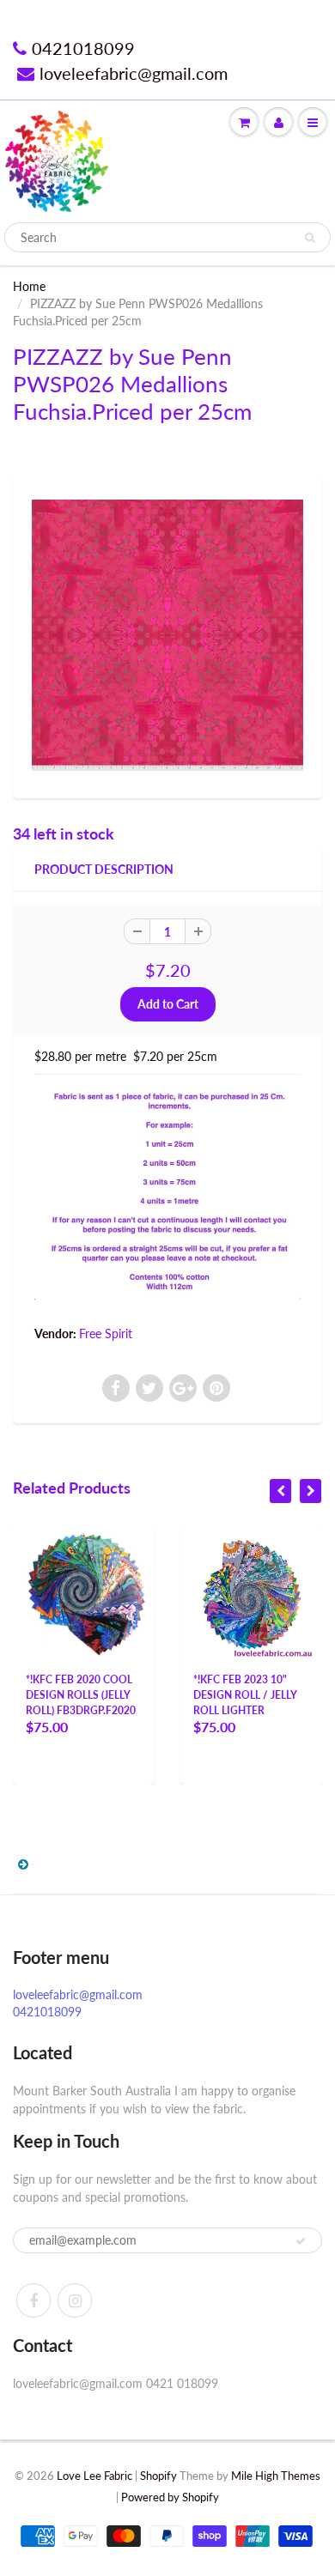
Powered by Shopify (170, 2497)
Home (29, 286)
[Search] (310, 238)
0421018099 (83, 48)
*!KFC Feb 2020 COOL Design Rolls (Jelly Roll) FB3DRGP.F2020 (81, 1695)
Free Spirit (106, 1333)
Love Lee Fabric (94, 2476)
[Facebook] (33, 2300)
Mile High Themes (276, 2476)
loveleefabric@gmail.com (134, 73)
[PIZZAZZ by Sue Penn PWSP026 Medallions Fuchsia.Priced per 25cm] (167, 635)
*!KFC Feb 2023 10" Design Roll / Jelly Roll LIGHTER (245, 1695)
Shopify (158, 2476)
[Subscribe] (301, 2241)
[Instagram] (75, 2300)
